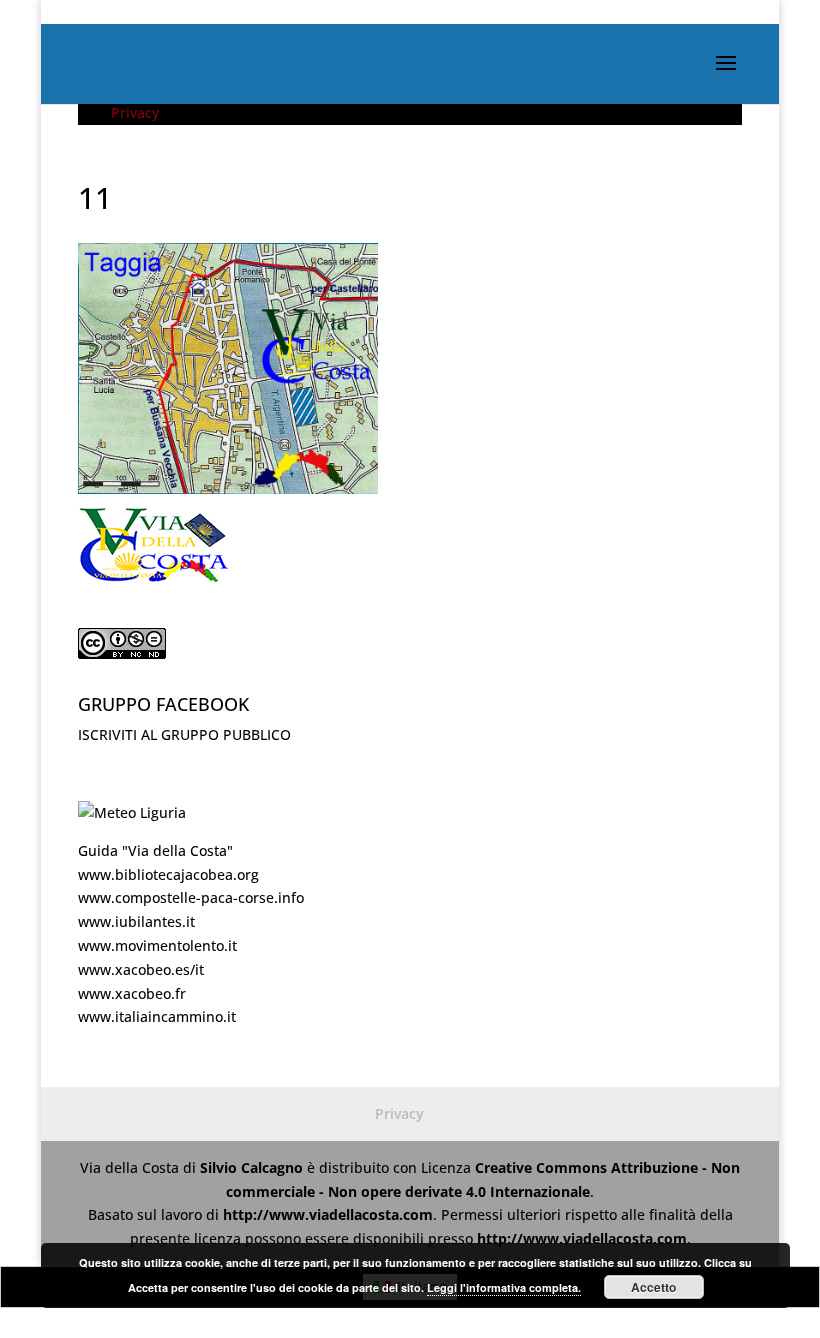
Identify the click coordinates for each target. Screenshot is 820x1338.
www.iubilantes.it (136, 921)
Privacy (135, 112)
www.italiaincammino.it (157, 1016)
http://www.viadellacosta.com (328, 1214)
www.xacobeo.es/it (141, 969)
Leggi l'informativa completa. (504, 1287)
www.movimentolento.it (157, 945)
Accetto (653, 1287)
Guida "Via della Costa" (155, 850)
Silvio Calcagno (253, 1167)
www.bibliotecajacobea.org (168, 874)
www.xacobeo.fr (132, 993)
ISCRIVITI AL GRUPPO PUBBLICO (184, 734)
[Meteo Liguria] (132, 812)
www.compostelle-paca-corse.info (191, 897)
